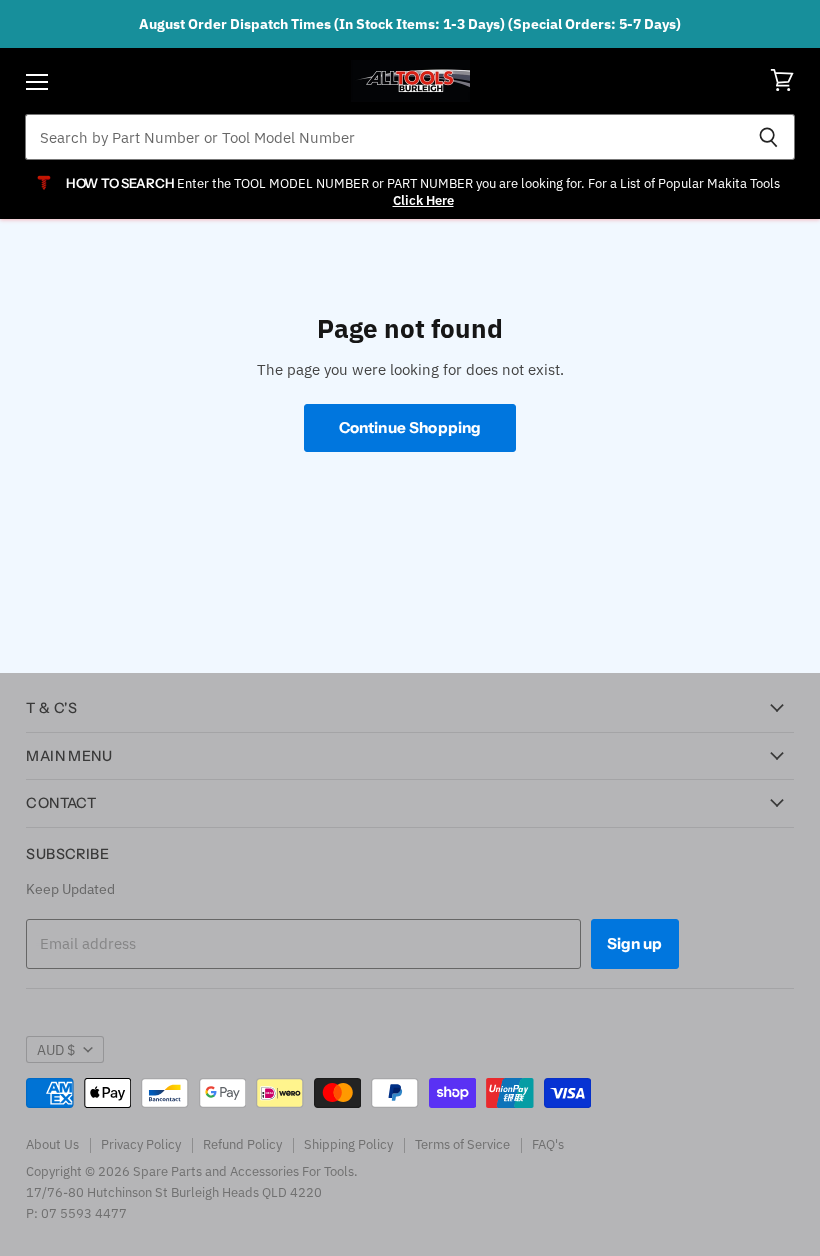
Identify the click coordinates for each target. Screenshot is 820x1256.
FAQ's (548, 1144)
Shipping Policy (348, 1144)
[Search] (768, 137)
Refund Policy (242, 1144)
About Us (52, 1144)
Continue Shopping (410, 427)
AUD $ (56, 1050)
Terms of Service (462, 1144)
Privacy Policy (141, 1144)
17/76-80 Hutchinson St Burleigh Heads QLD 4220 (174, 1192)
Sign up (635, 943)
